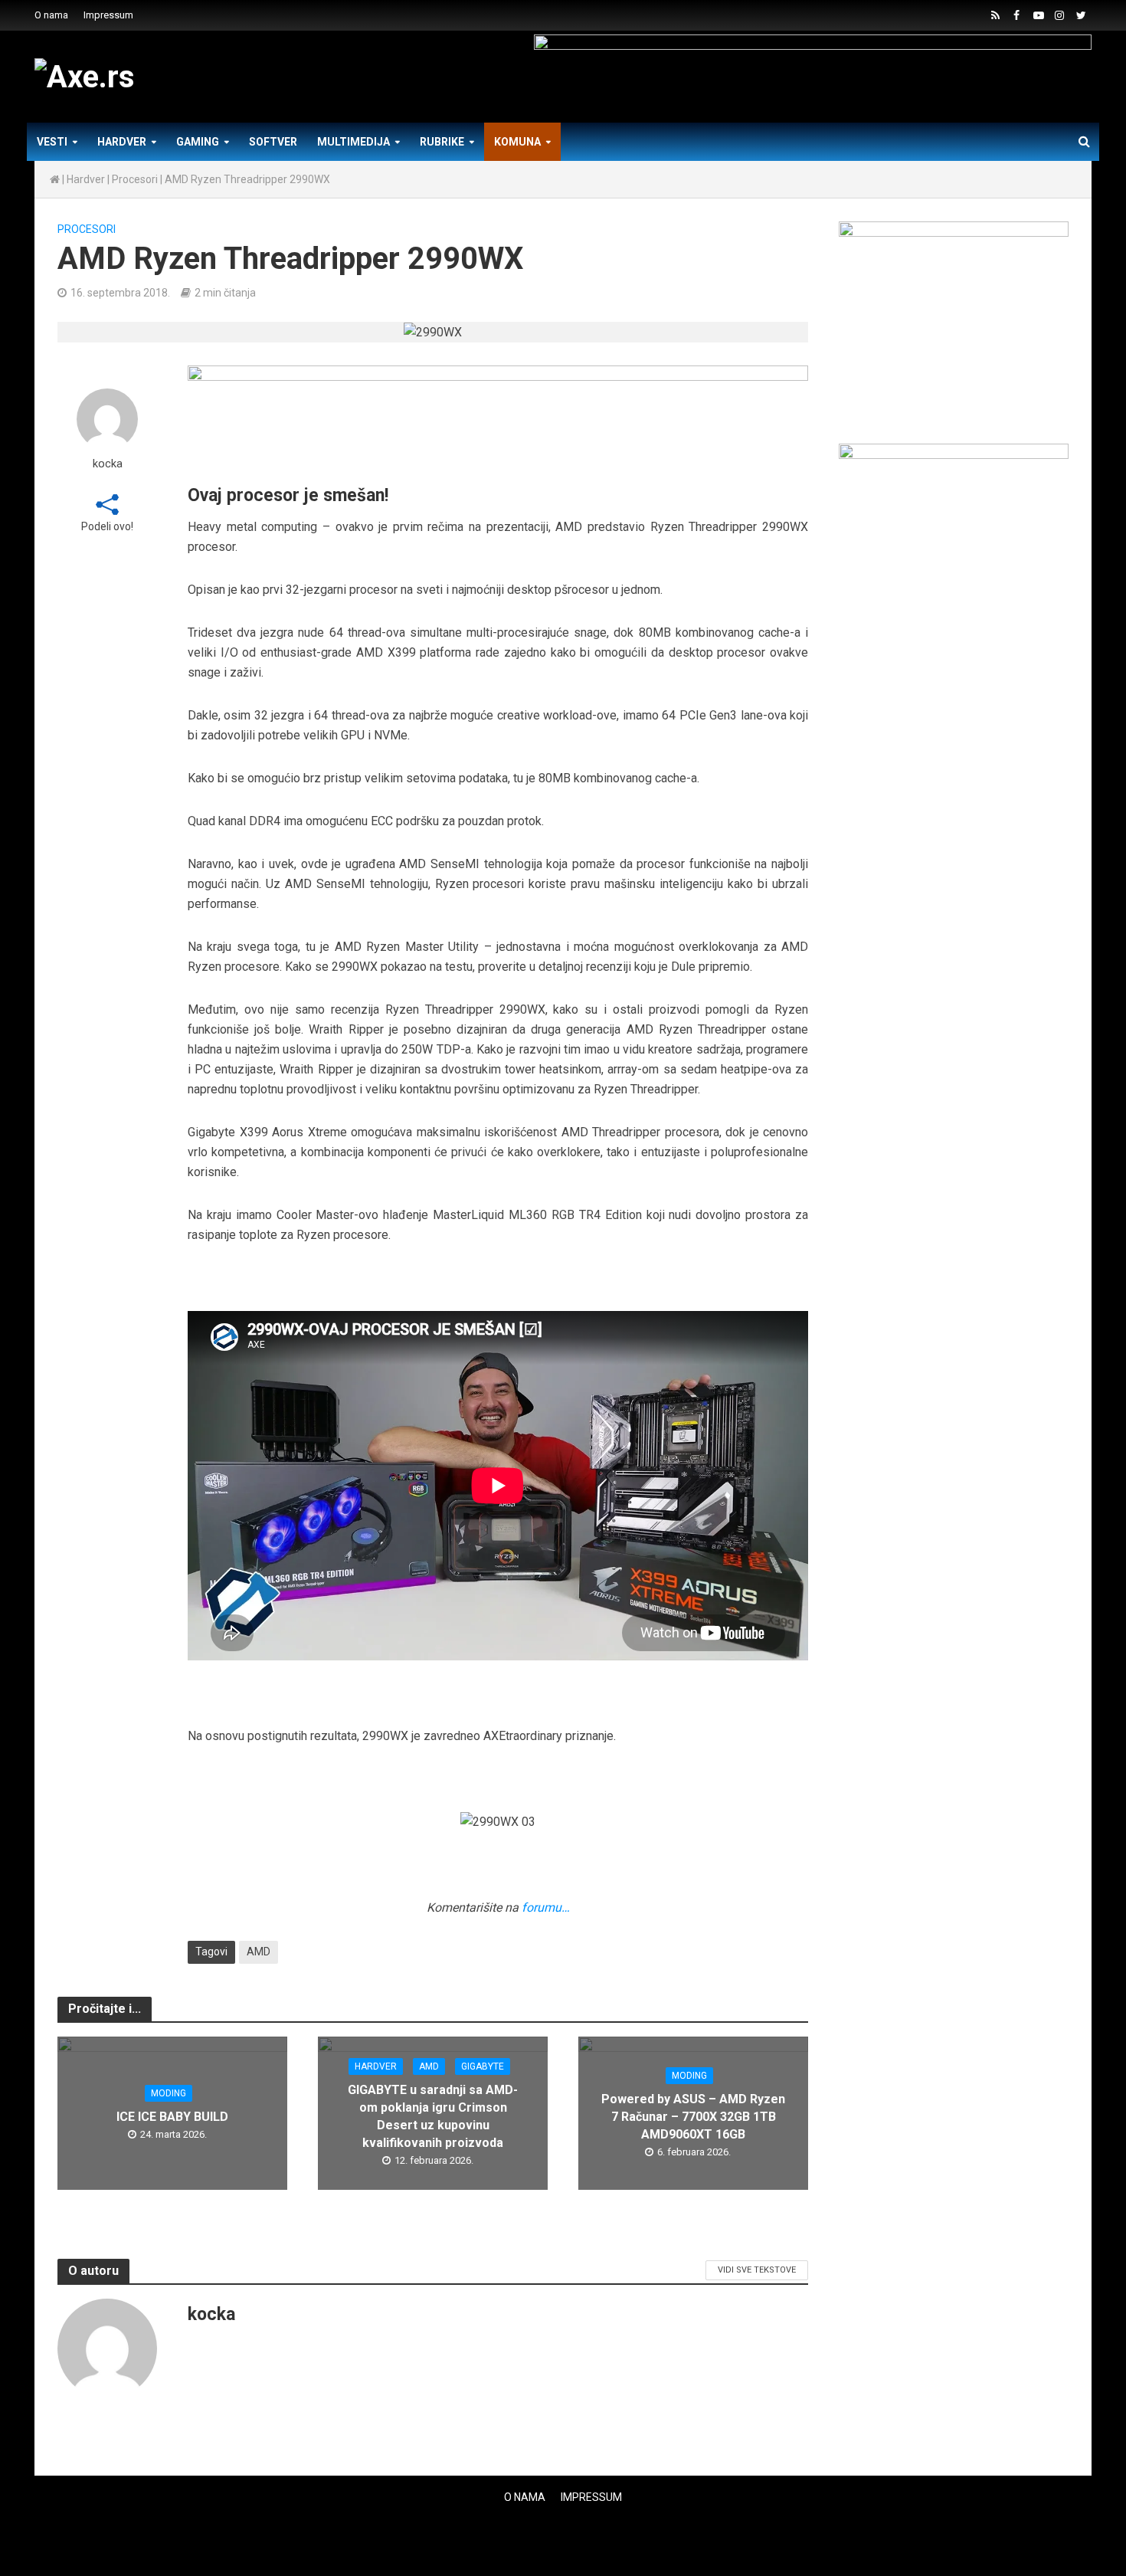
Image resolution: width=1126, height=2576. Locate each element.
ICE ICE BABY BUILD (172, 2117)
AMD (259, 1952)
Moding (169, 2093)
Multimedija (354, 142)
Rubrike (442, 142)
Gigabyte (483, 2066)
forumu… (546, 1907)
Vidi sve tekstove (757, 2270)
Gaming (198, 142)
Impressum (108, 15)
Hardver (122, 142)
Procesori (135, 179)
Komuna (517, 142)
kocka (108, 464)
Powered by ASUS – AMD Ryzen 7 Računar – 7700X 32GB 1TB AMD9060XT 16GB (693, 2117)
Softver (273, 142)
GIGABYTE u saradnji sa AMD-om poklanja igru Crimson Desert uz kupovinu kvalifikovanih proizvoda (433, 2116)
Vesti (52, 142)
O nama (51, 15)
